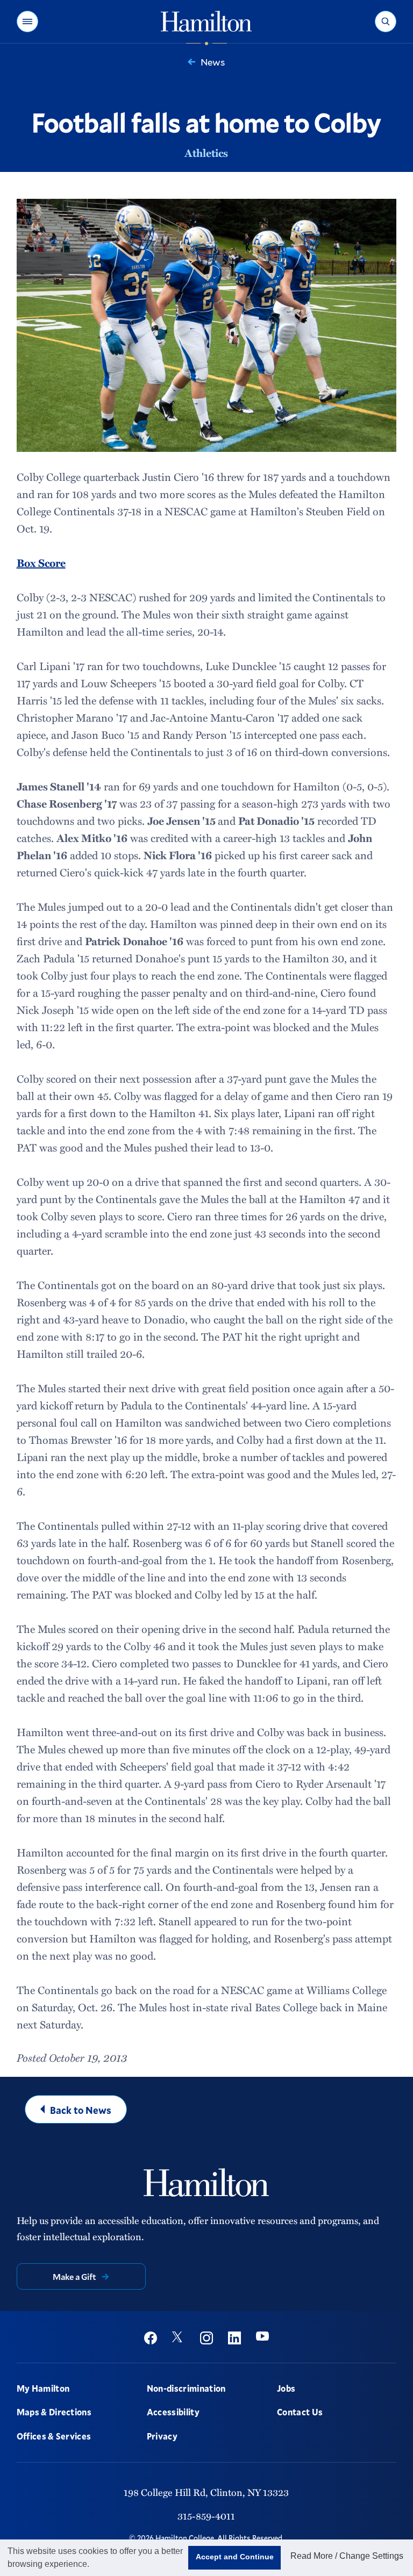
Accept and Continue (235, 2557)
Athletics (206, 153)
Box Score (41, 563)
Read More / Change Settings (347, 2556)
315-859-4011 (206, 2516)
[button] (27, 21)
